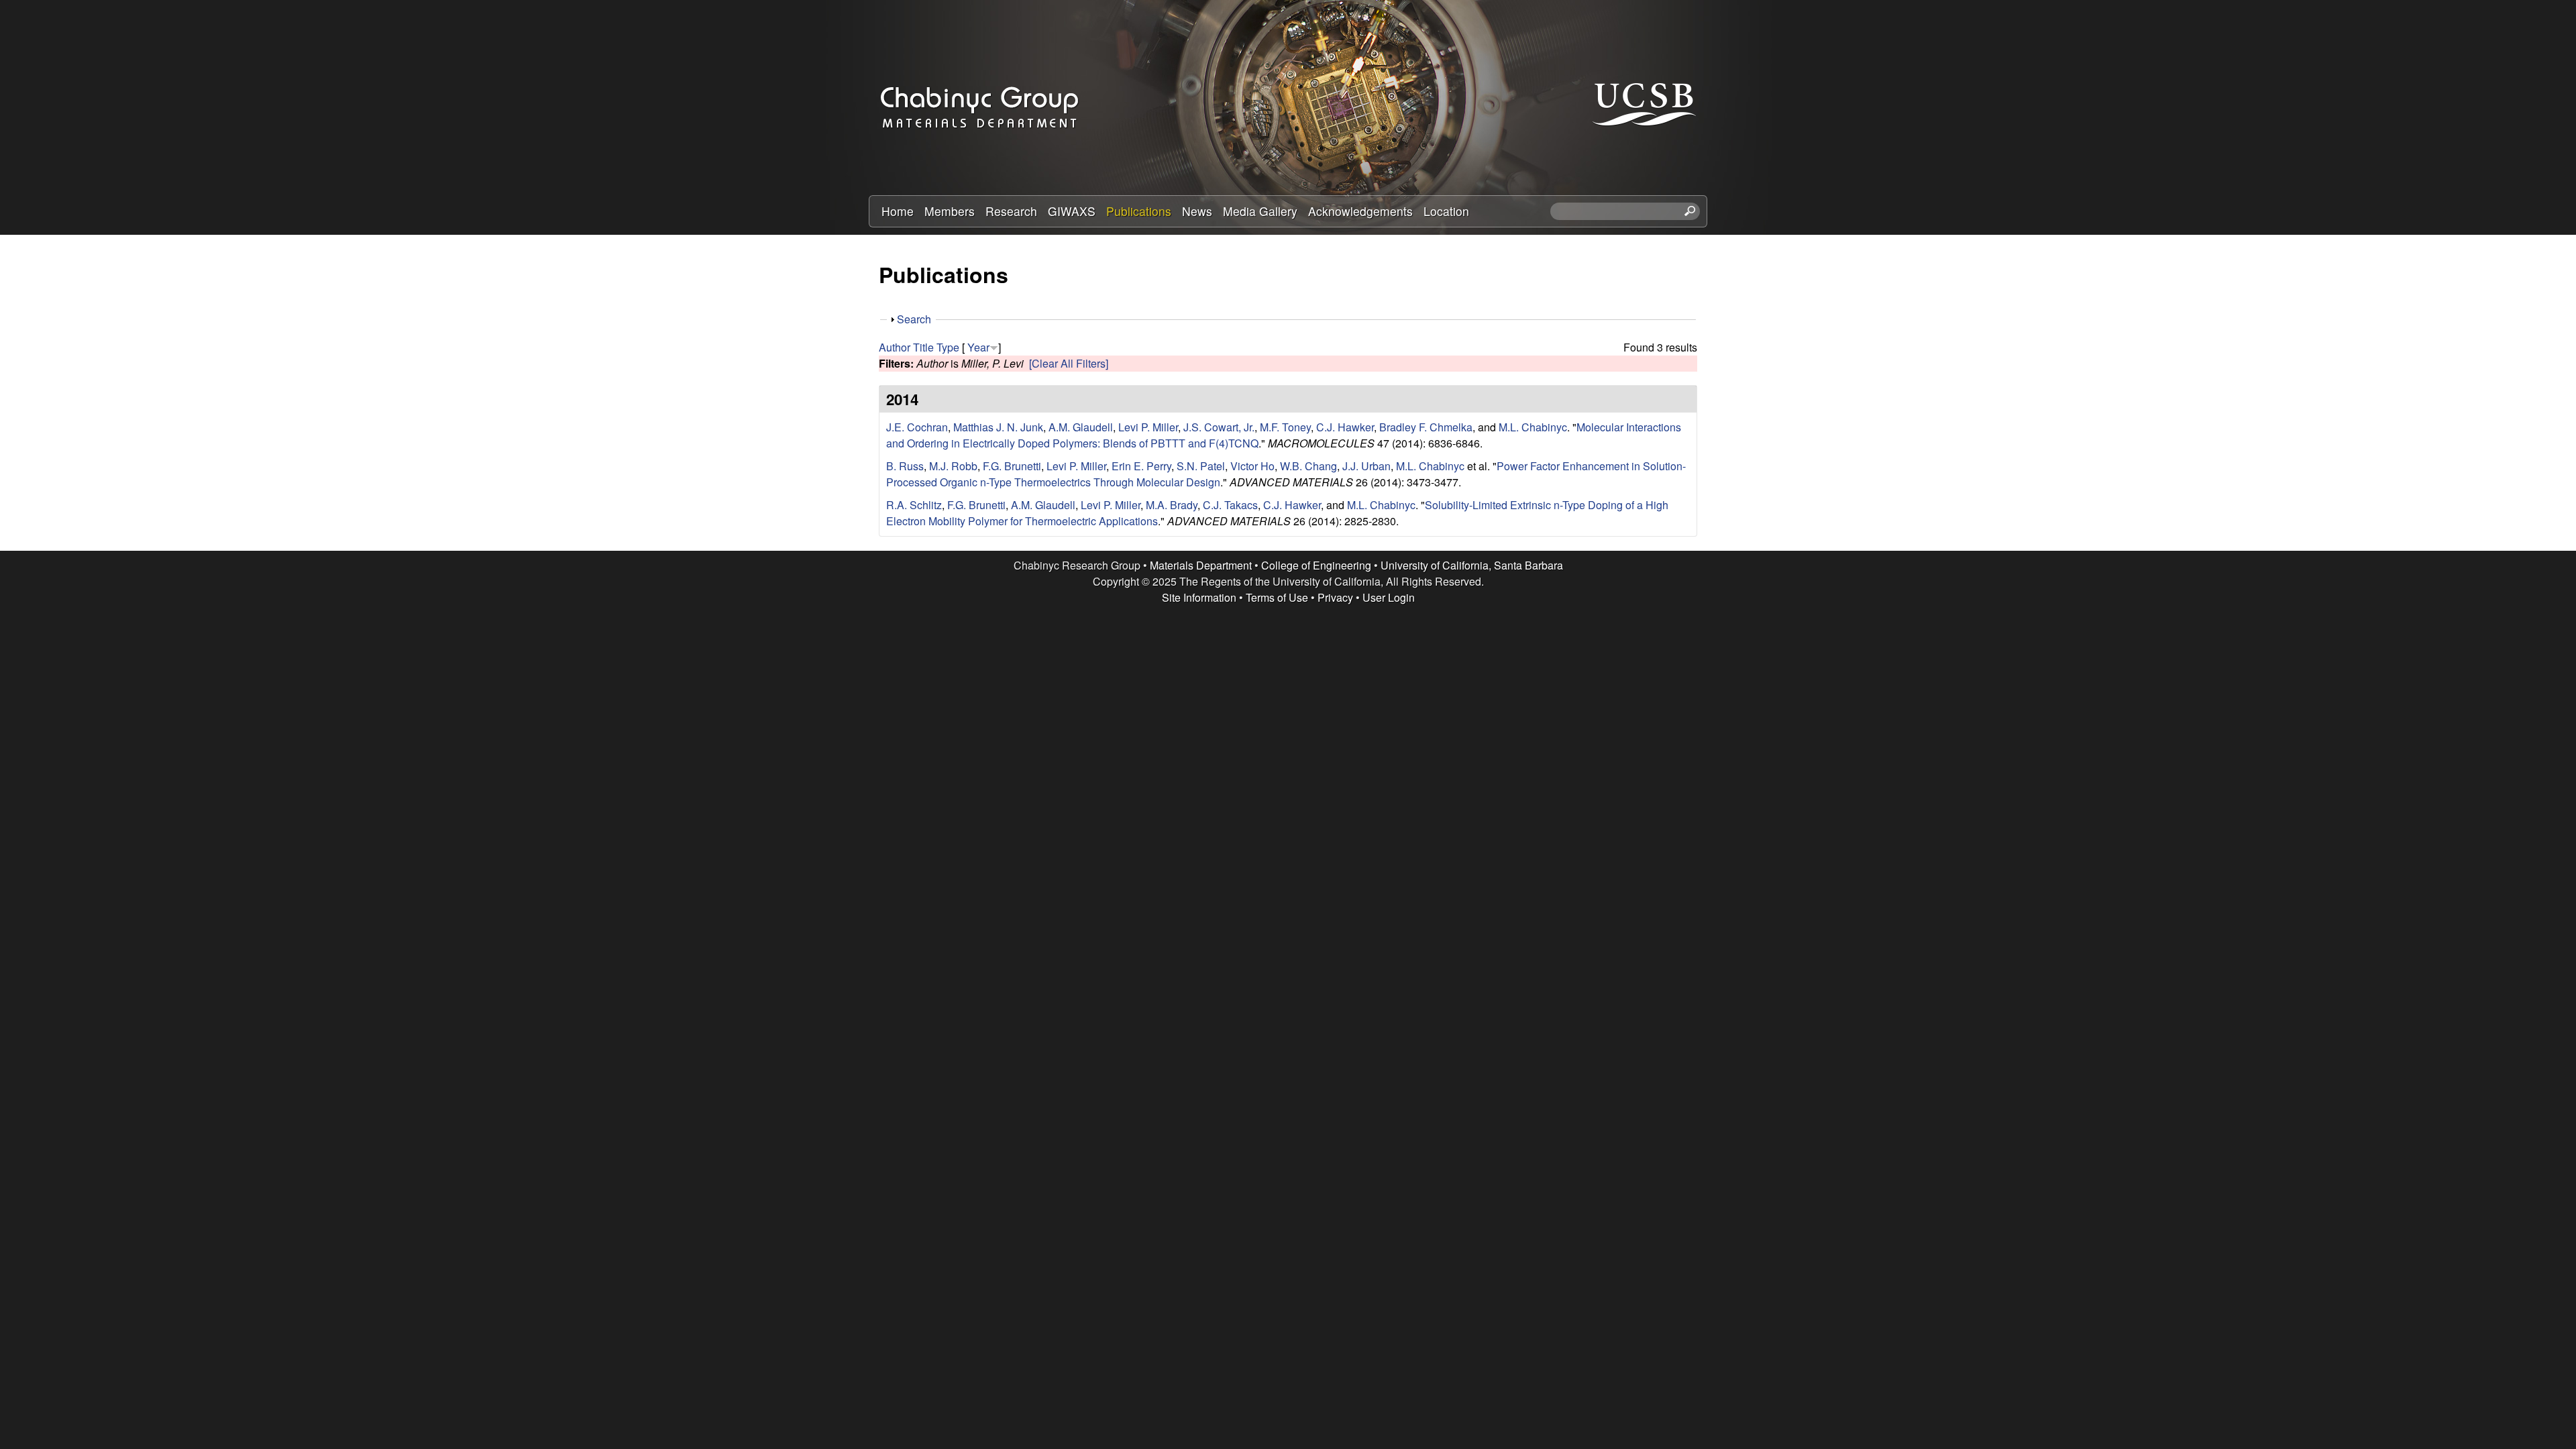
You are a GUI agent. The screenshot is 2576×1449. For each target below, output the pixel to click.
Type (948, 347)
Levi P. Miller (1148, 427)
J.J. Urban (1366, 466)
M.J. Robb (953, 466)
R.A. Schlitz (914, 505)
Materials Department (1201, 565)
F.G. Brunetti (1012, 466)
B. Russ (905, 466)
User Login (1389, 597)
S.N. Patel (1201, 466)
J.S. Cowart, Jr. (1219, 427)
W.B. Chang (1308, 466)
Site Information (1199, 597)
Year (978, 347)
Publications (1139, 211)
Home (898, 211)
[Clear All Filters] (1069, 363)
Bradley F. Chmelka (1426, 427)
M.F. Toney (1285, 427)
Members (950, 211)
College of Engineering (1316, 565)
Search (914, 319)
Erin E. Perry (1141, 466)
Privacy (1335, 597)
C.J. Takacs (1230, 505)
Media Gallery (1260, 211)
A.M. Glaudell (1081, 427)
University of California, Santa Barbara (1472, 565)
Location (1446, 211)
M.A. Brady (1172, 505)
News (1197, 211)
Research (1011, 211)
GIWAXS (1072, 211)
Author (895, 347)
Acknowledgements (1360, 211)
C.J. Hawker (1345, 427)
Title (923, 347)
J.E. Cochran (917, 427)
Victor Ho (1252, 466)
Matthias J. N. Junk (998, 427)
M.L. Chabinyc (1533, 427)
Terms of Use (1277, 597)
